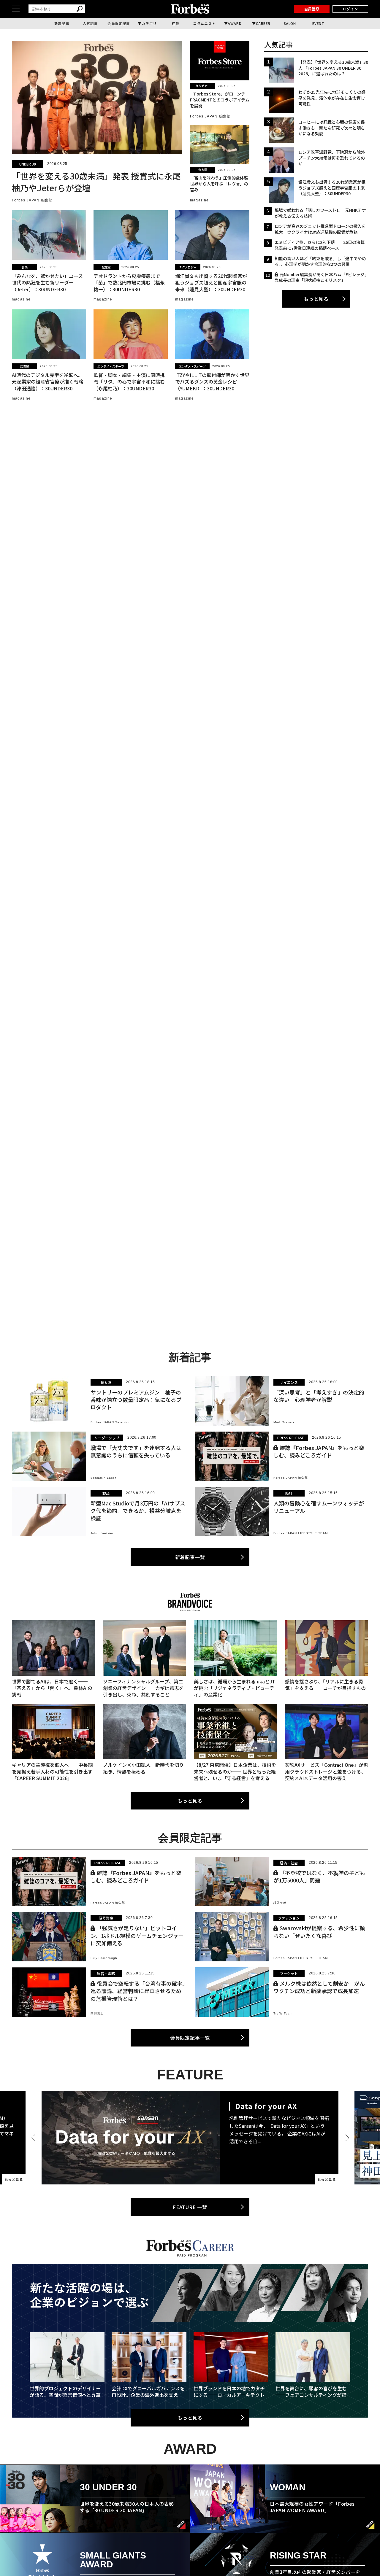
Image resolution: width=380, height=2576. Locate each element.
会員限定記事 (119, 23)
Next (346, 2138)
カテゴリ (149, 23)
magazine (199, 200)
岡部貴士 (97, 2013)
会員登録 (312, 9)
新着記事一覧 (190, 1557)
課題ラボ (280, 1903)
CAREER (263, 23)
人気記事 (90, 23)
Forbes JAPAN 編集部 (32, 200)
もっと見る (316, 299)
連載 (176, 23)
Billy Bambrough (104, 1958)
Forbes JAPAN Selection (111, 1422)
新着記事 (62, 23)
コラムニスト (204, 23)
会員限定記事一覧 (190, 2038)
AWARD (235, 23)
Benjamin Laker (103, 1478)
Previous (34, 2138)
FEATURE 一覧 (190, 2207)
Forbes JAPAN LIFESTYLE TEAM (301, 1533)
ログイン (350, 9)
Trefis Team (283, 2013)
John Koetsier (102, 1533)
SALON (290, 23)
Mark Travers (284, 1422)
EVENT (318, 23)
